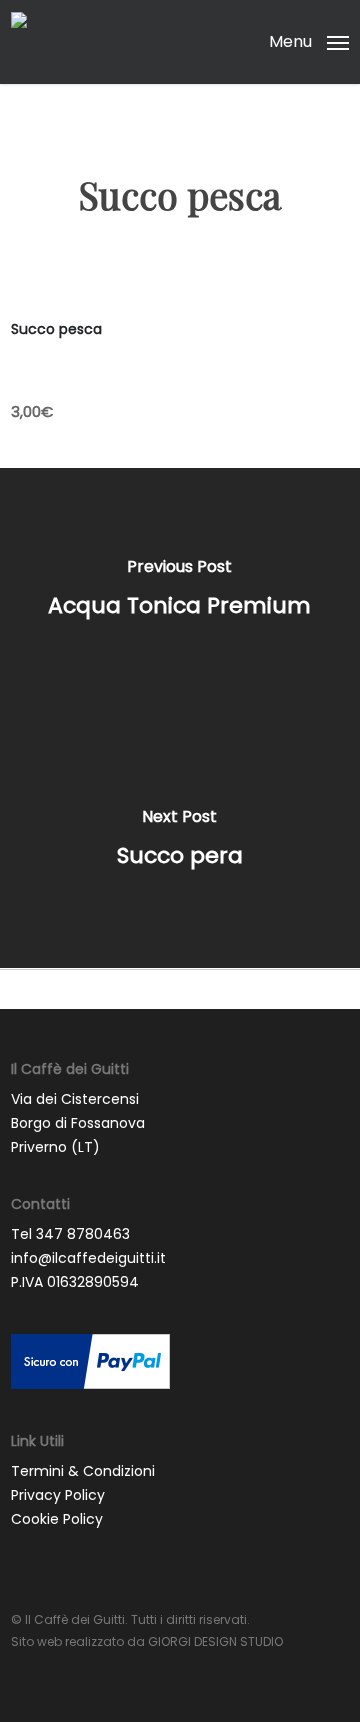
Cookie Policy (57, 1519)
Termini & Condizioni (83, 1471)
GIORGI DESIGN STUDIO (215, 1641)
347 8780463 (83, 1234)
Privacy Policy (58, 1495)
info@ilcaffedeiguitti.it (88, 1258)
